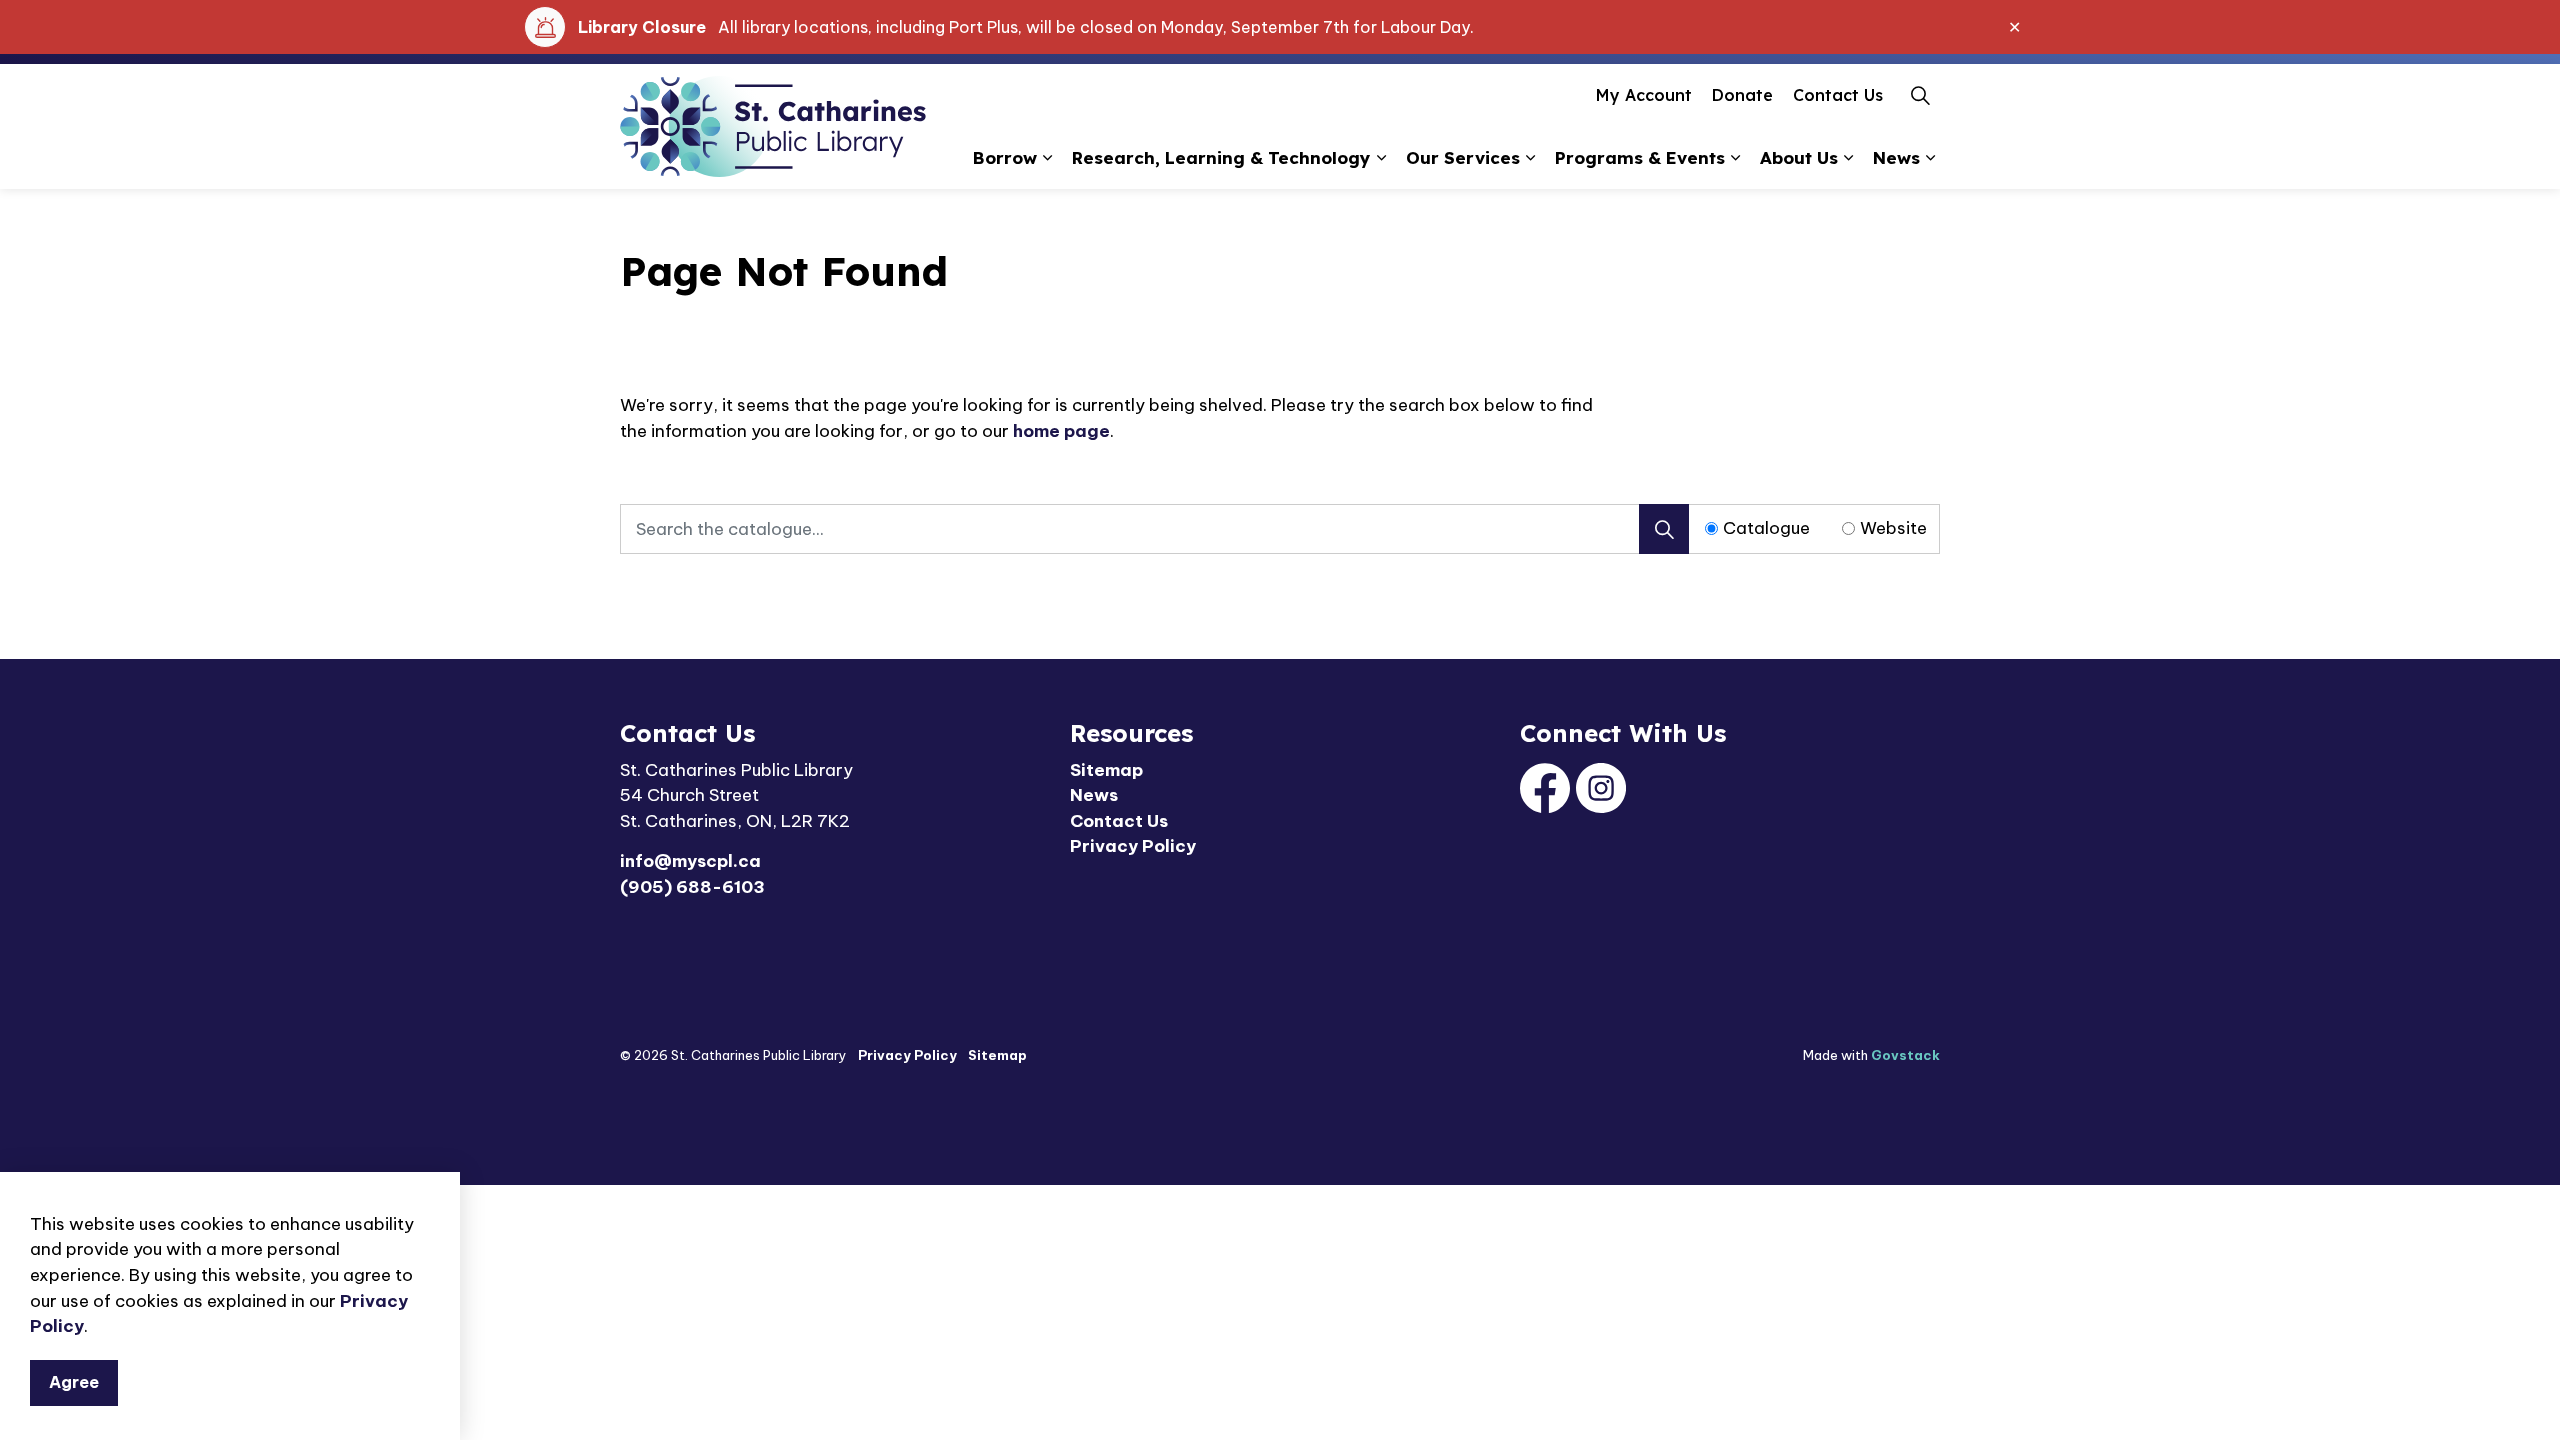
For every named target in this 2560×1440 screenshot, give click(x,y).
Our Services (1463, 157)
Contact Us (1838, 95)
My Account (1644, 95)
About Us (1799, 157)
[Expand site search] (1920, 95)
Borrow (1005, 157)
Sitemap (1106, 770)
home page (1061, 431)
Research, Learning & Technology (1221, 157)
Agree (74, 1382)
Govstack (1905, 1055)
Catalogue (1766, 528)
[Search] (1664, 529)
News (1896, 157)
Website (1893, 528)
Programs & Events (1640, 157)
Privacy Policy (1133, 846)
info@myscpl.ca (690, 861)
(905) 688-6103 (692, 887)
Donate (1742, 95)
